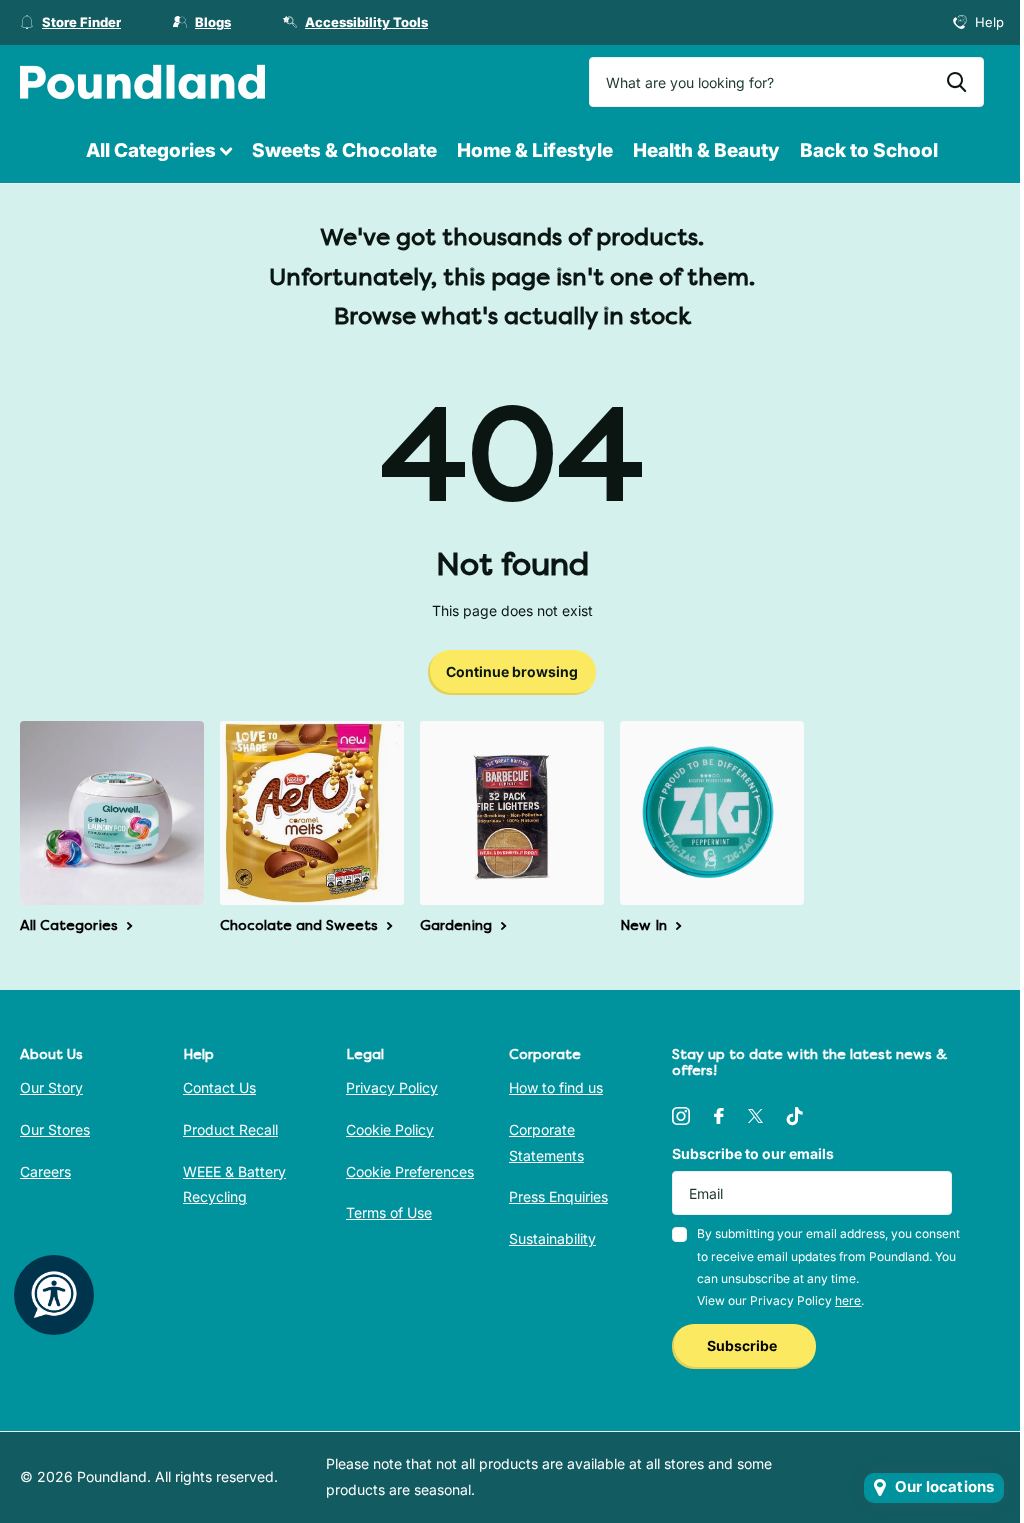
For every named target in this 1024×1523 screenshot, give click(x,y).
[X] (755, 1116)
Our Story (51, 1087)
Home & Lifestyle (535, 150)
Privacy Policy (392, 1087)
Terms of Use (389, 1212)
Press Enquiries (558, 1196)
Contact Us (219, 1087)
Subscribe (743, 1345)
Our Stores (55, 1129)
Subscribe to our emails (753, 1153)
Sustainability (552, 1238)
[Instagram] (681, 1116)
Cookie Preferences (410, 1171)
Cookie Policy (390, 1129)
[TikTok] (795, 1116)
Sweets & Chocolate (344, 150)
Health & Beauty (706, 150)
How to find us (556, 1087)
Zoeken (956, 82)
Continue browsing (512, 671)
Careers (45, 1171)
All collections (159, 151)
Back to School (869, 150)
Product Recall (230, 1129)
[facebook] (719, 1116)
